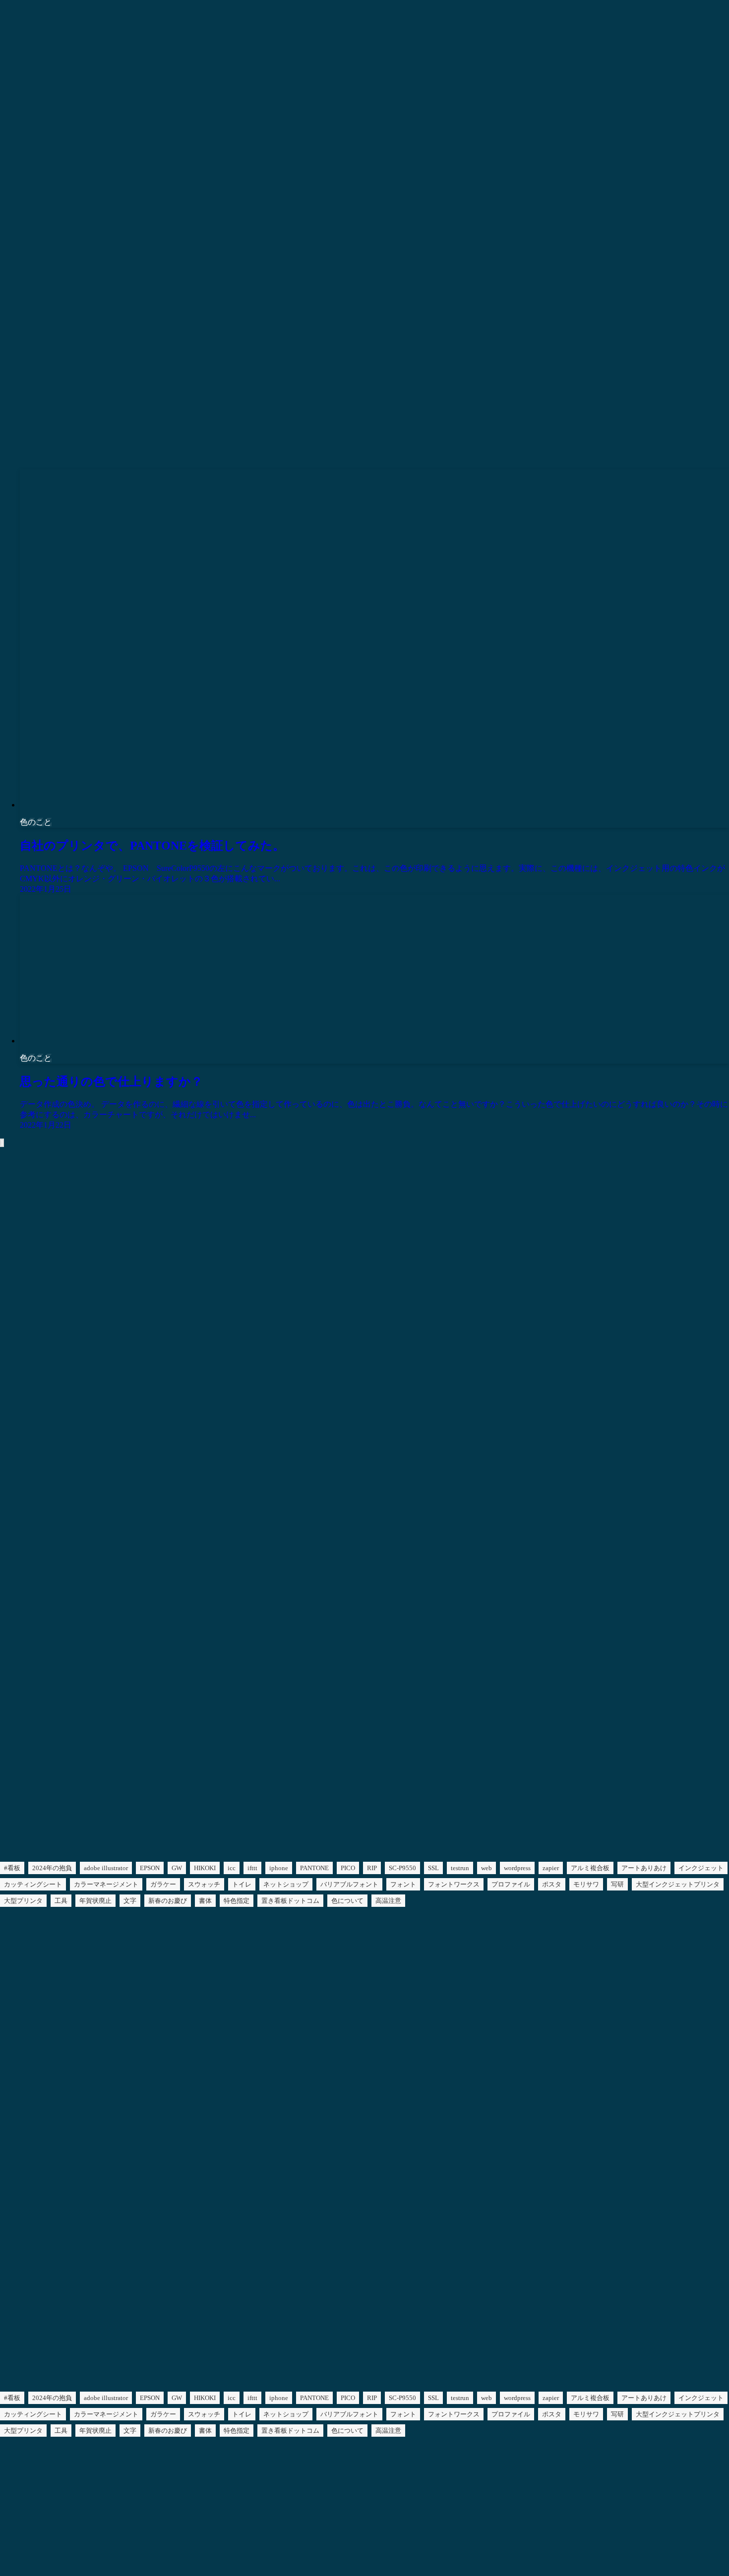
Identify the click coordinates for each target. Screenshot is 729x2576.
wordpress (517, 1868)
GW (177, 1868)
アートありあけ (644, 1868)
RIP (372, 1868)
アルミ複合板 (590, 1868)
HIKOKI (205, 1868)
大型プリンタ (23, 1901)
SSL (433, 1868)
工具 (61, 1901)
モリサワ (586, 1884)
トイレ (242, 1884)
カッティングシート (33, 1884)
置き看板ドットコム (290, 1901)
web (486, 1868)
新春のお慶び (168, 1901)
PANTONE (314, 1868)
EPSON (150, 1868)
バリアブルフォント (349, 1884)
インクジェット (701, 1868)
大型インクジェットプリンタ (678, 1884)
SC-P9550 (402, 1868)
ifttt (252, 1868)
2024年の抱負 (52, 1868)
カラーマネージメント (106, 1884)
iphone (279, 1868)
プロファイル (511, 1884)
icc (232, 1868)
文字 (130, 1901)
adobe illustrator (106, 1868)
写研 (617, 1884)
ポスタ (552, 1884)
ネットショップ (286, 1884)
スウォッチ (204, 1884)
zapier (551, 1868)
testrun (460, 1868)
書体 (205, 1901)
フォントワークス (454, 1884)
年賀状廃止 (95, 1901)
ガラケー (163, 1884)
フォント (403, 1884)
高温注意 (388, 1901)
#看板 (12, 1868)
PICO (348, 1868)
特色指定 (237, 1901)
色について (347, 1901)
